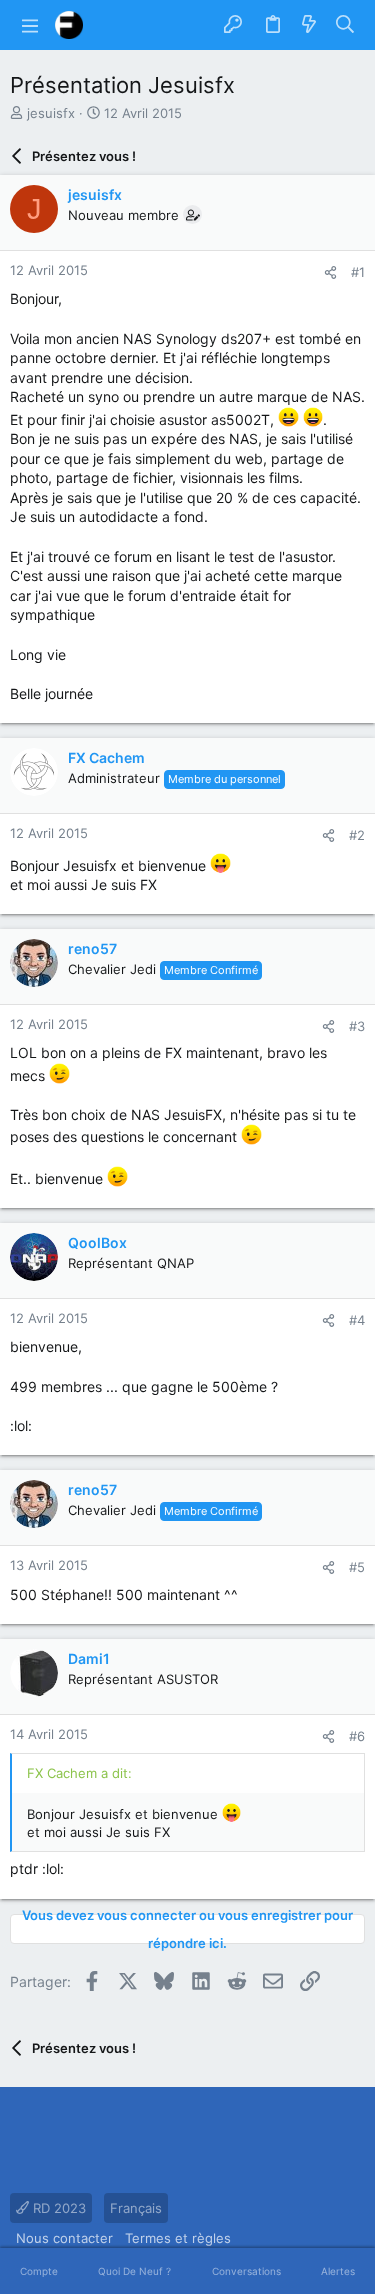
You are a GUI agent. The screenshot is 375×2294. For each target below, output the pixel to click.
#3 (357, 1026)
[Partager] (330, 272)
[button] (30, 25)
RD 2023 (57, 2208)
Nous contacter (64, 2238)
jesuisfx (51, 113)
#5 (357, 1567)
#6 (357, 1736)
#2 (357, 835)
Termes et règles (178, 2238)
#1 (358, 272)
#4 (357, 1320)
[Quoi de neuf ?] (309, 25)
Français (136, 2208)
